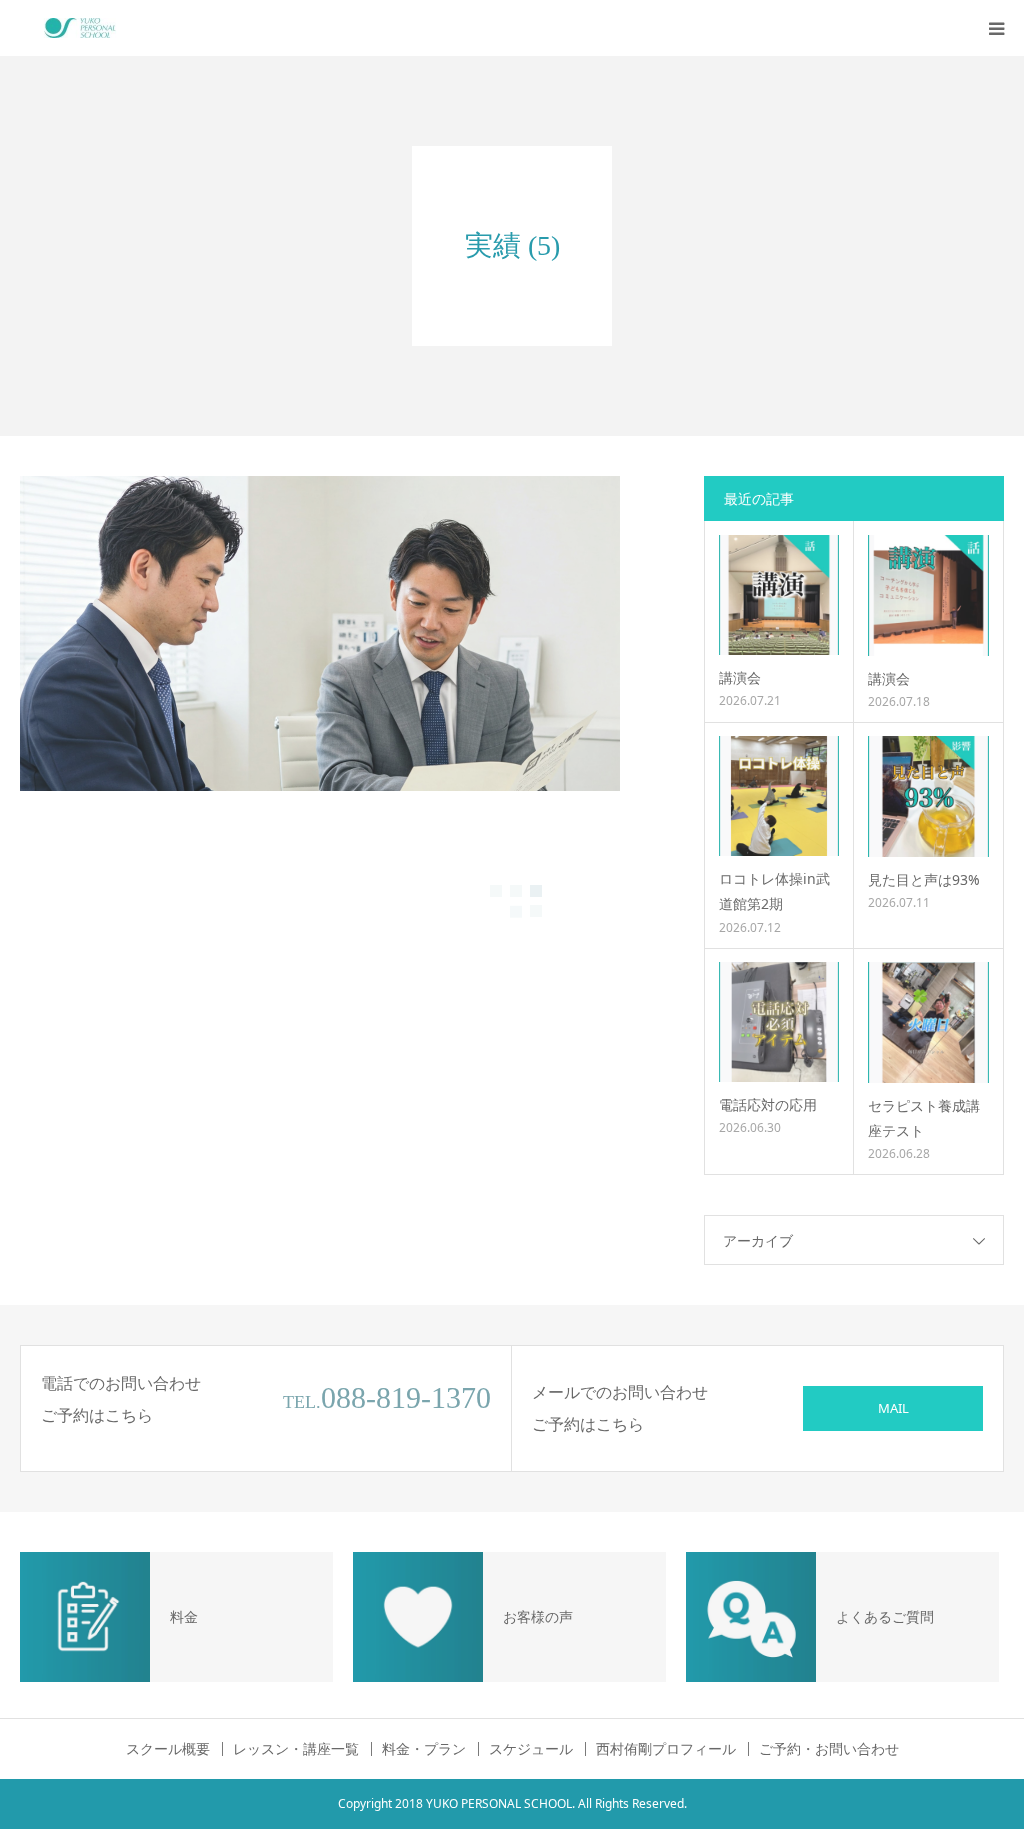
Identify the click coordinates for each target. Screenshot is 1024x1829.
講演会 (740, 677)
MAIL (893, 1408)
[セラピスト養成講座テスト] (928, 1022)
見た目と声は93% (924, 879)
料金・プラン (424, 1749)
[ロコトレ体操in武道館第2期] (779, 796)
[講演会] (779, 595)
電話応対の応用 (768, 1104)
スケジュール (531, 1749)
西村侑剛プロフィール (666, 1749)
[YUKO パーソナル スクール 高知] (80, 28)
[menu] (996, 28)
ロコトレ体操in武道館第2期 (774, 891)
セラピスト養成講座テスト (924, 1118)
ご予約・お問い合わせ (829, 1749)
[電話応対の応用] (779, 1022)
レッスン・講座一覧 (296, 1749)
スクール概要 (168, 1749)
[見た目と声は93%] (928, 796)
